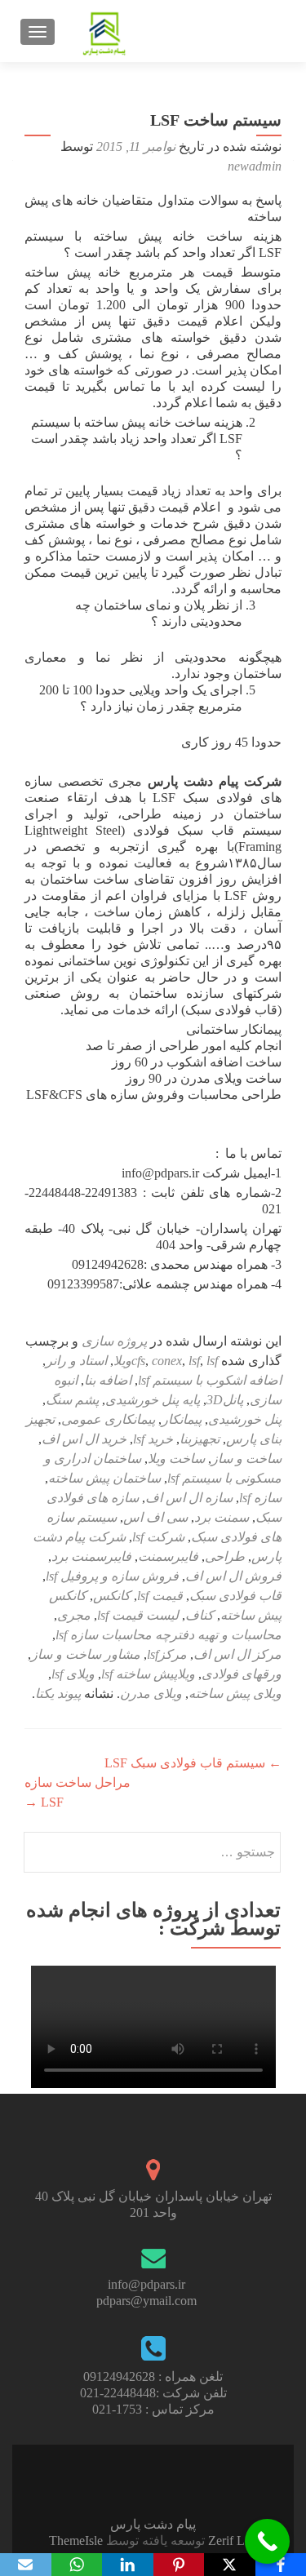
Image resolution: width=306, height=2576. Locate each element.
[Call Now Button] (267, 2541)
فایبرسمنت (168, 1556)
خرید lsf (153, 1439)
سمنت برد (222, 1517)
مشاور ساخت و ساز (86, 1654)
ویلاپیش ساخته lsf (148, 1674)
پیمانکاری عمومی (108, 1419)
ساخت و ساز (246, 1459)
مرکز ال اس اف (237, 1654)
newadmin (255, 166)
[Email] (26, 2565)
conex (167, 1361)
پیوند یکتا (58, 1694)
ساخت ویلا (176, 1459)
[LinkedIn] (128, 2565)
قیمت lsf (160, 1596)
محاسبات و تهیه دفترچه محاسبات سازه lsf (169, 1635)
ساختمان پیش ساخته (104, 1478)
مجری (74, 1615)
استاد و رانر (76, 1361)
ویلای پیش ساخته (235, 1694)
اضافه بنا (108, 1380)
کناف (200, 1615)
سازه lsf (260, 1498)
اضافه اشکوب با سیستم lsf (210, 1380)
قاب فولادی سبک (235, 1596)
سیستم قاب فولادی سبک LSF (193, 1763)
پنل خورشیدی (245, 1419)
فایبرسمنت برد (91, 1556)
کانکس (112, 1596)
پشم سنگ (72, 1400)
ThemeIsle (76, 2541)
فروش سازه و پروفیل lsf (112, 1576)
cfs (138, 1361)
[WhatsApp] (77, 2565)
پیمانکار (182, 1419)
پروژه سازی (114, 1341)
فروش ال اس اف (233, 1576)
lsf (194, 1361)
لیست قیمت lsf (138, 1615)
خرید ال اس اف (84, 1439)
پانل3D (225, 1400)
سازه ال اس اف (189, 1498)
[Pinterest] (179, 2565)
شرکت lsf (158, 1537)
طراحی (225, 1556)
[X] (230, 2565)
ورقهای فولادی (242, 1674)
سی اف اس (155, 1517)
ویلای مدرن (151, 1694)
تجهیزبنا (200, 1439)
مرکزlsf (167, 1654)
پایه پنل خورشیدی (153, 1400)
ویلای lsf (73, 1674)
